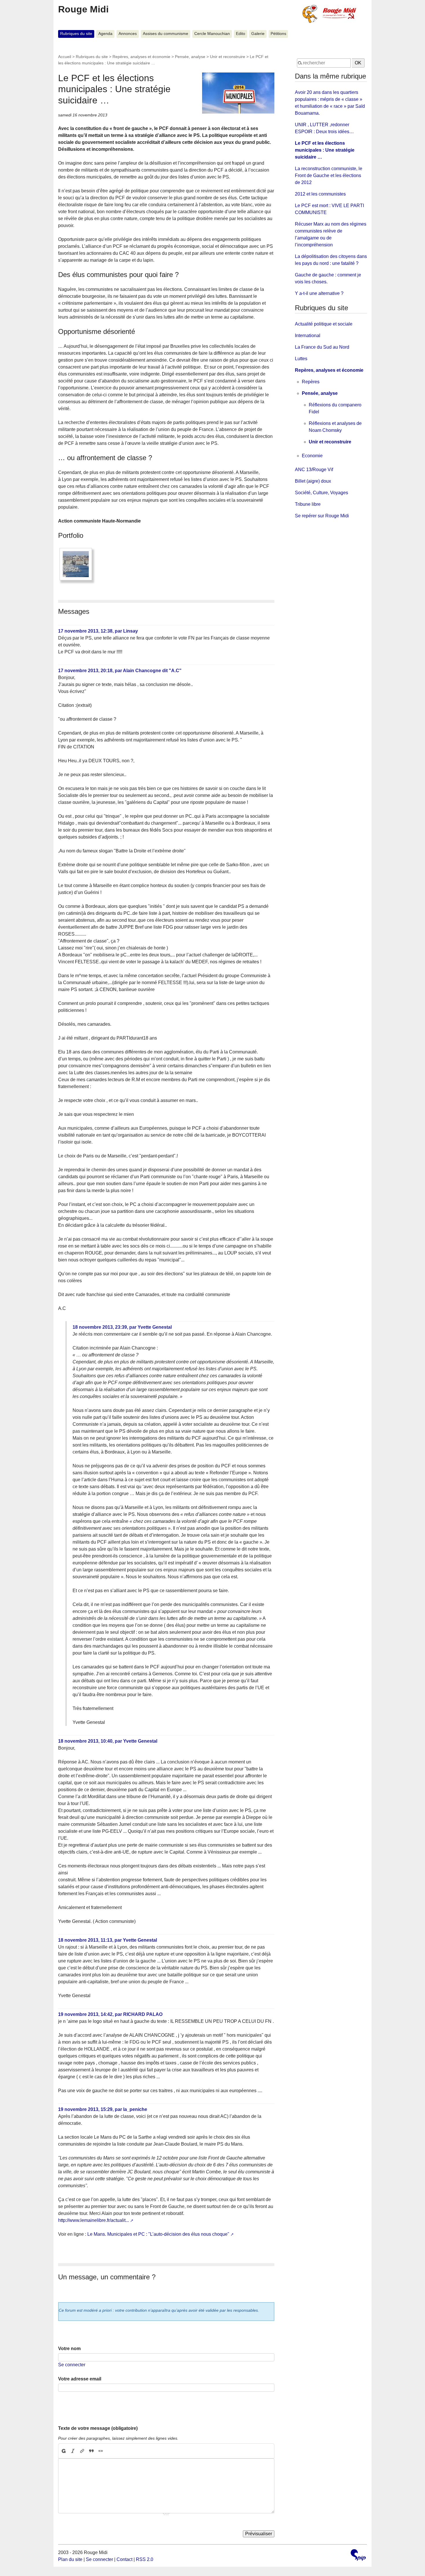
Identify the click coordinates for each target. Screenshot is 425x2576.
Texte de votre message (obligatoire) (98, 2428)
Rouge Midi (83, 9)
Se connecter (72, 2365)
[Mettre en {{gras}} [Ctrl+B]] (63, 2451)
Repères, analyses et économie (141, 57)
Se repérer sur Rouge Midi (322, 516)
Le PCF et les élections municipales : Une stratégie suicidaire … (325, 150)
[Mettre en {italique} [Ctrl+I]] (73, 2451)
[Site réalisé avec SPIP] (358, 2556)
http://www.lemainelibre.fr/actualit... (94, 2220)
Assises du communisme (166, 34)
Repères (311, 382)
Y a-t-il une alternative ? (319, 293)
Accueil (65, 57)
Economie (312, 456)
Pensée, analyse (190, 57)
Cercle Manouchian (212, 34)
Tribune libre (308, 504)
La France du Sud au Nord (322, 347)
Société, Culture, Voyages (321, 493)
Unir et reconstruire (228, 57)
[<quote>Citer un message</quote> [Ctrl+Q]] (91, 2451)
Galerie (258, 34)
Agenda (105, 34)
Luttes (301, 359)
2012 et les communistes (320, 194)
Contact (124, 2559)
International (308, 336)
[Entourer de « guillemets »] (101, 2451)
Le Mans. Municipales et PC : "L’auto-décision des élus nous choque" (158, 2234)
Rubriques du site (76, 34)
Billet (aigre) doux (313, 481)
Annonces (128, 34)
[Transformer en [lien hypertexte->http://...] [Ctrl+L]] (82, 2451)
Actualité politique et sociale (324, 324)
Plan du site (70, 2559)
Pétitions (278, 34)
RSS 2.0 (145, 2559)
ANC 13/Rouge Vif (314, 470)
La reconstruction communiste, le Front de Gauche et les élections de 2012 (329, 175)
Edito (241, 34)
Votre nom (69, 2349)
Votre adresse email (80, 2379)
